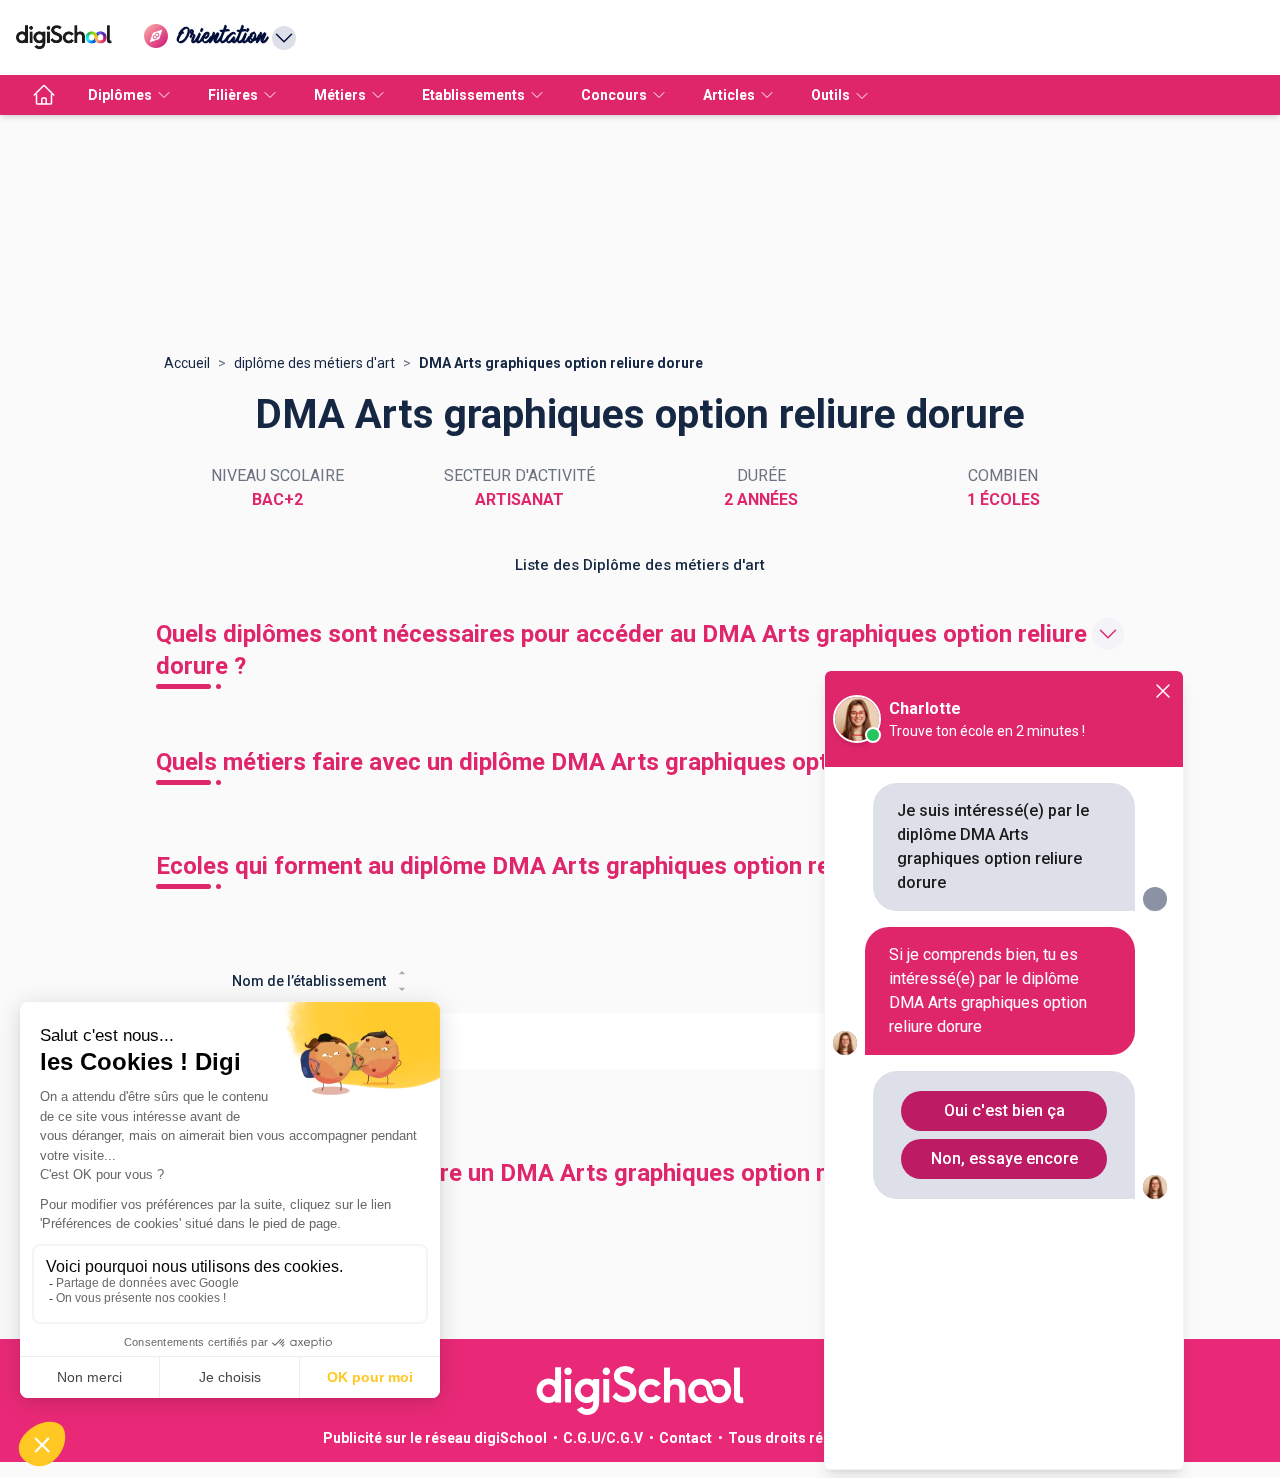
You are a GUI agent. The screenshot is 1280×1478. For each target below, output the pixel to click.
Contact (685, 1438)
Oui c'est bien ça (1004, 1110)
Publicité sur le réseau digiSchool (435, 1438)
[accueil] (44, 95)
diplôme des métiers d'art (314, 363)
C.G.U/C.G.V (603, 1438)
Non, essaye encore (1004, 1158)
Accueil (187, 363)
